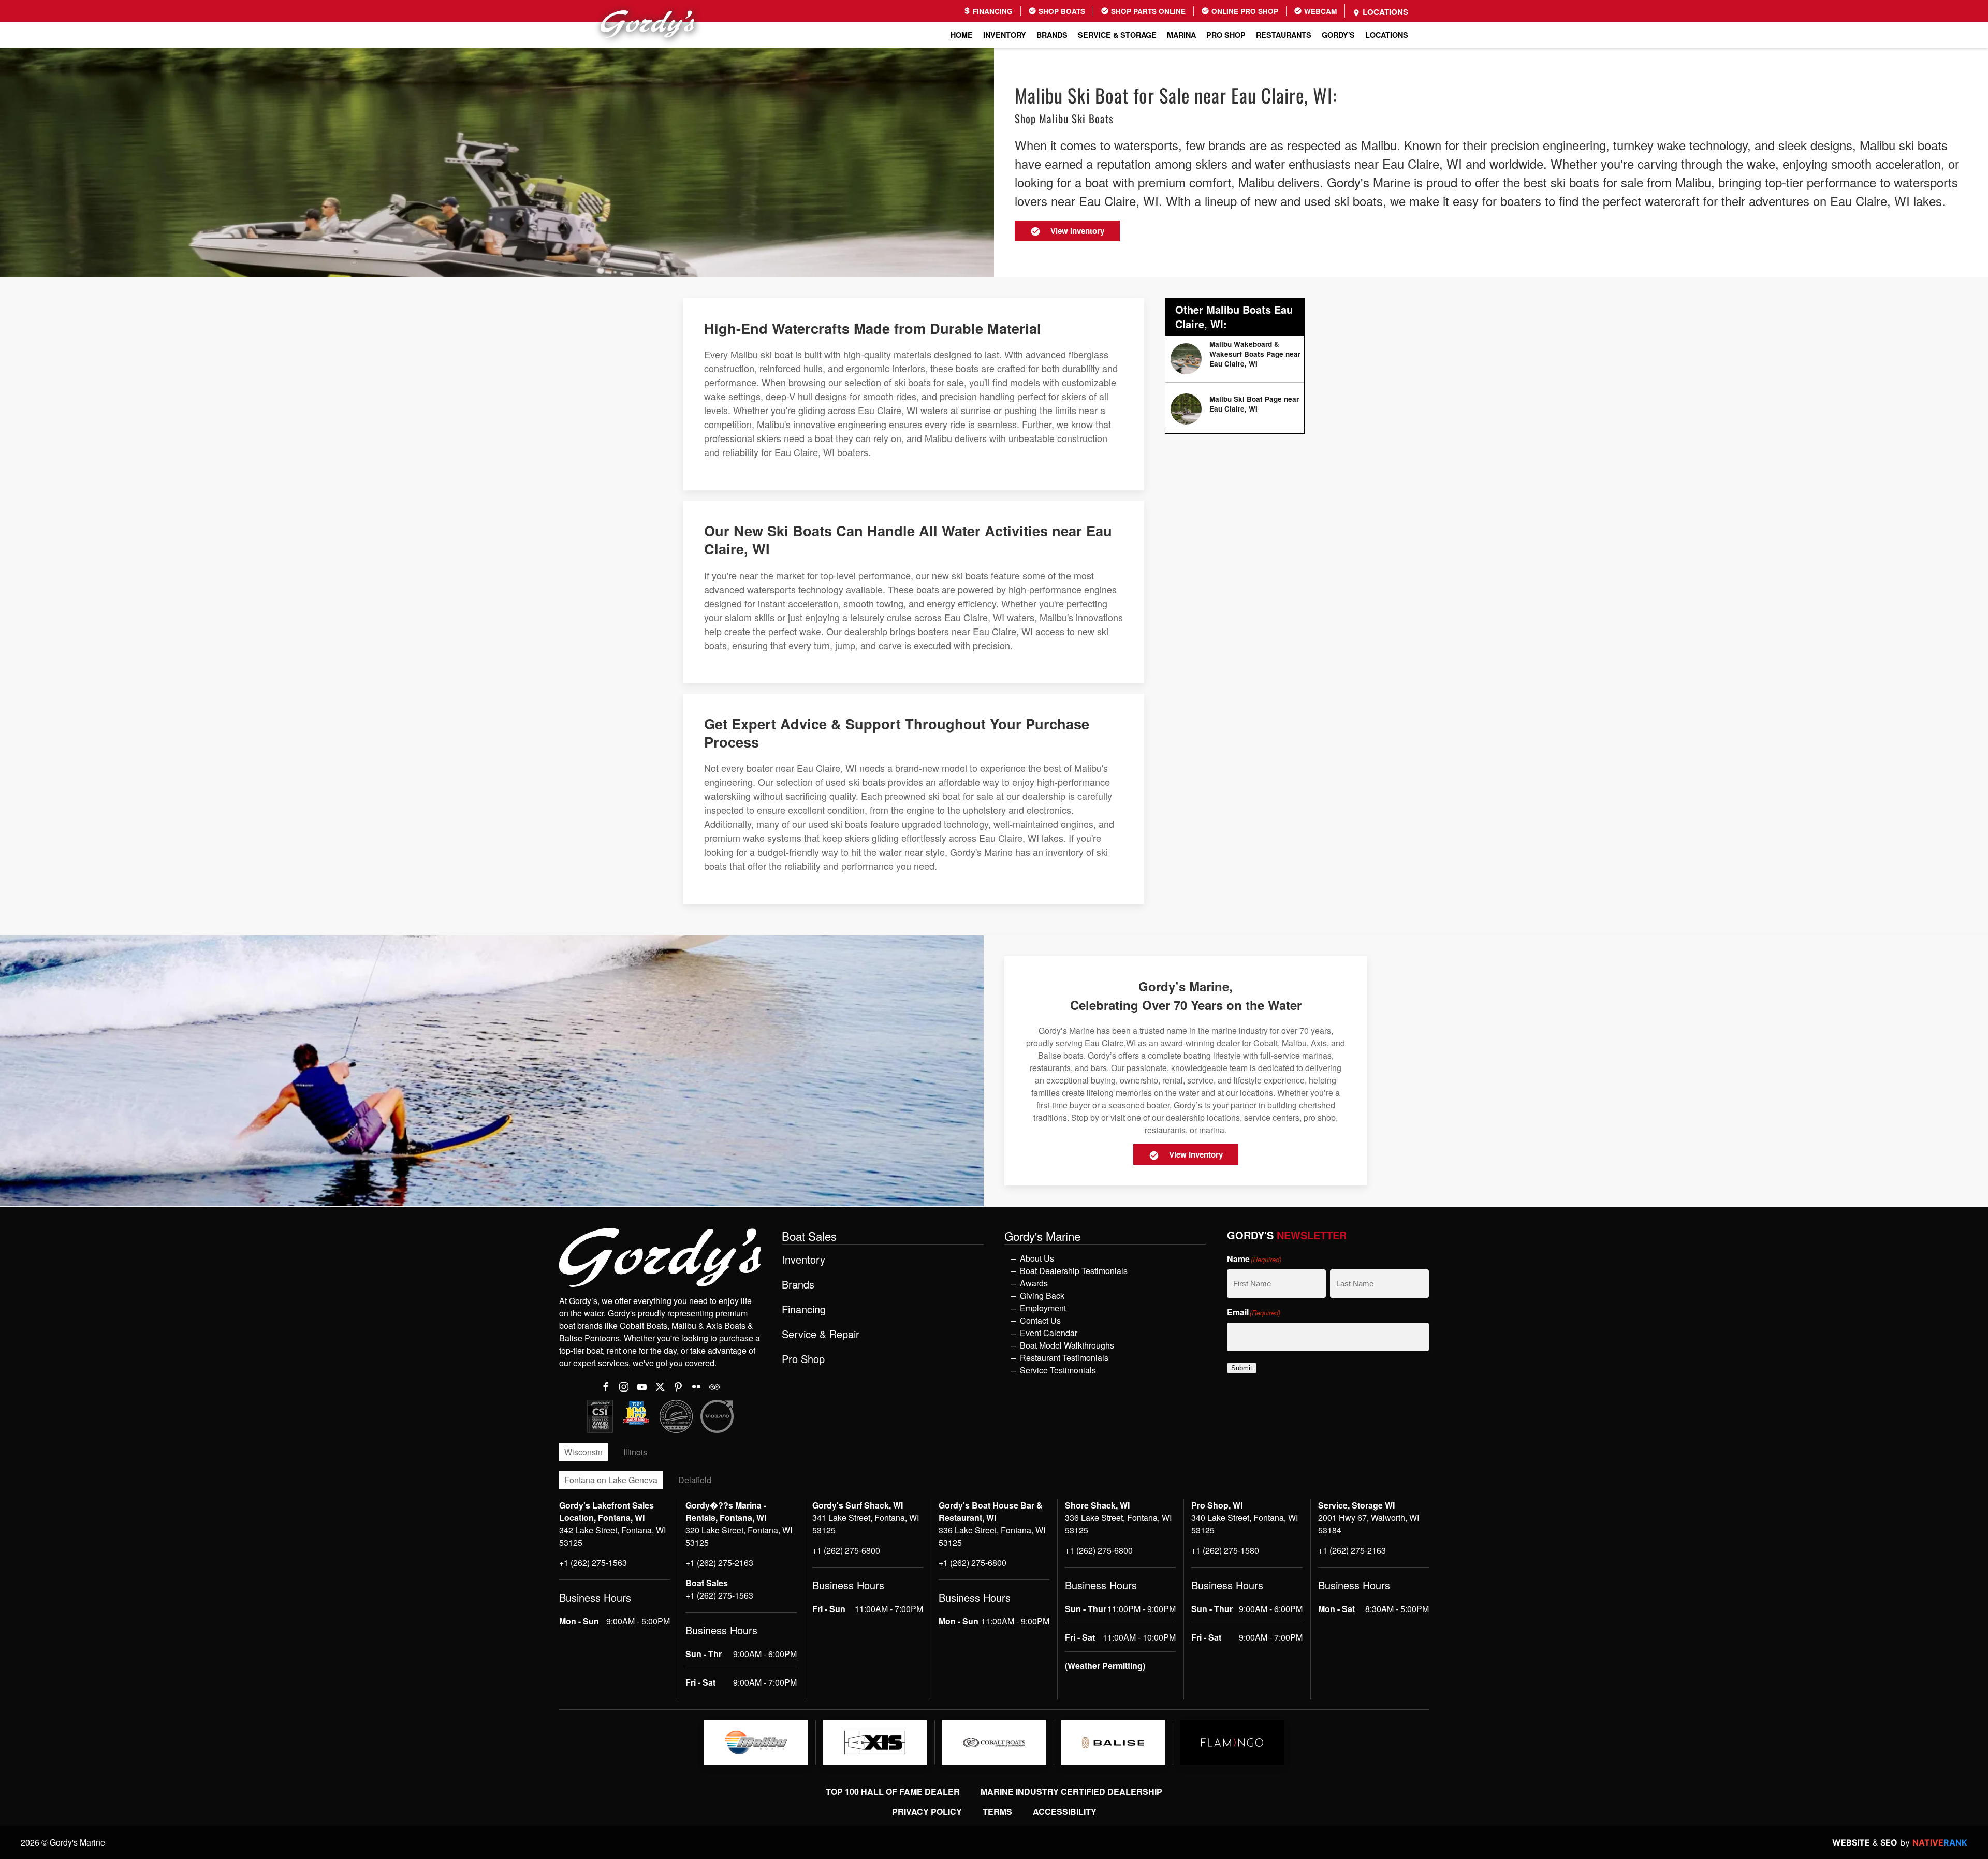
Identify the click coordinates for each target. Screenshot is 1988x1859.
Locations (1384, 12)
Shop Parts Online (1147, 11)
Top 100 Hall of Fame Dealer (893, 1791)
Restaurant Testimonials (1064, 1358)
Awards (1034, 1283)
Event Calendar (1049, 1333)
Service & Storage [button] (1117, 35)
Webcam (1319, 11)
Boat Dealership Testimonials (1074, 1271)
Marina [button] (1181, 35)
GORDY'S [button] (1338, 35)
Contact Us (1040, 1320)
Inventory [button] (1005, 35)
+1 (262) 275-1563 (593, 1563)
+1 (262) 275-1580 (1225, 1550)
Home (962, 35)
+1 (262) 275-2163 (719, 1563)
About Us (1037, 1258)
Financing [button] (804, 1309)
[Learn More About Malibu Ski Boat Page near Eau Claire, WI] (1235, 409)
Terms (997, 1812)
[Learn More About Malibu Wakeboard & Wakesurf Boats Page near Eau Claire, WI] (1235, 359)
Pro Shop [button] (1226, 35)
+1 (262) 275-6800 (846, 1550)
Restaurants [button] (1284, 35)
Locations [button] (1387, 35)
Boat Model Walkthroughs (1067, 1345)
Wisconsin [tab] (583, 1452)
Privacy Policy (927, 1812)
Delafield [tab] (695, 1480)
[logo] (756, 1743)
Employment (1043, 1308)
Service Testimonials (1058, 1370)
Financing (992, 11)
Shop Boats (1061, 11)
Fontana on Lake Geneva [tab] (611, 1480)
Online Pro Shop (1244, 11)
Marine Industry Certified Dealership (1071, 1791)
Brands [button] (1052, 35)
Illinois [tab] (635, 1452)
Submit (1242, 1368)
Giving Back (1042, 1296)
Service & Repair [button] (821, 1334)
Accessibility (1065, 1812)
